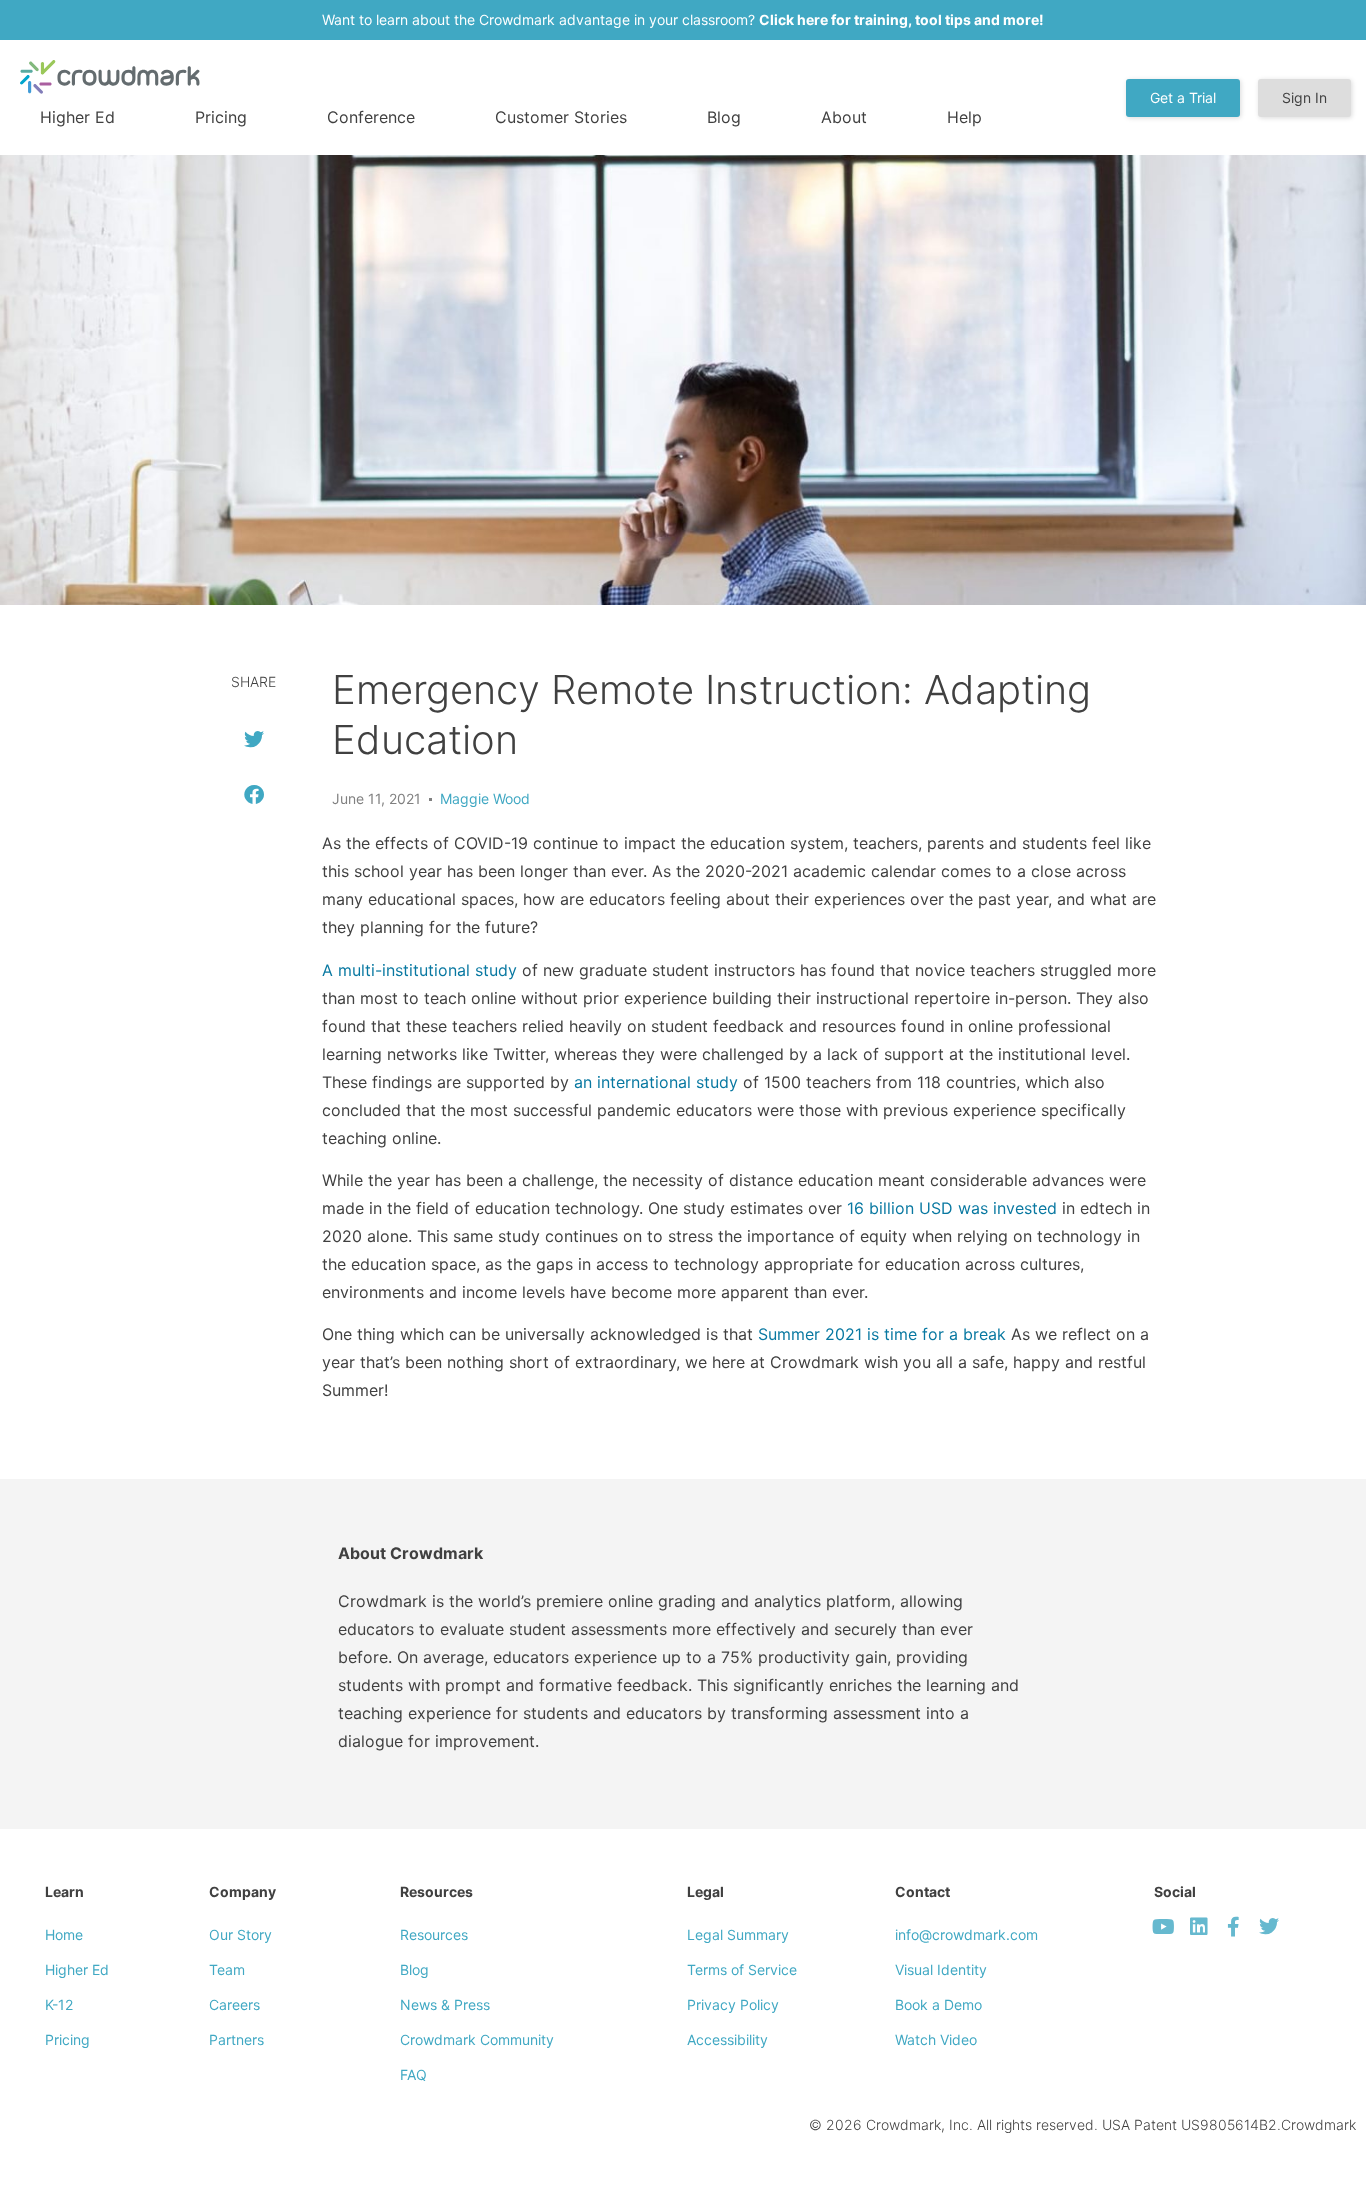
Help (964, 117)
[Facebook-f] (1234, 1927)
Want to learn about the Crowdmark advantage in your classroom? (683, 19)
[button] (253, 739)
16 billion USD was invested (952, 1208)
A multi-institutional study (419, 970)
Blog (724, 117)
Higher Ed (77, 117)
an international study (656, 1082)
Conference (371, 117)
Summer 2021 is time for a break (882, 1334)
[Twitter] (1269, 1927)
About (844, 117)
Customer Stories (561, 117)
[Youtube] (1164, 1927)
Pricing (221, 117)
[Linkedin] (1199, 1927)
